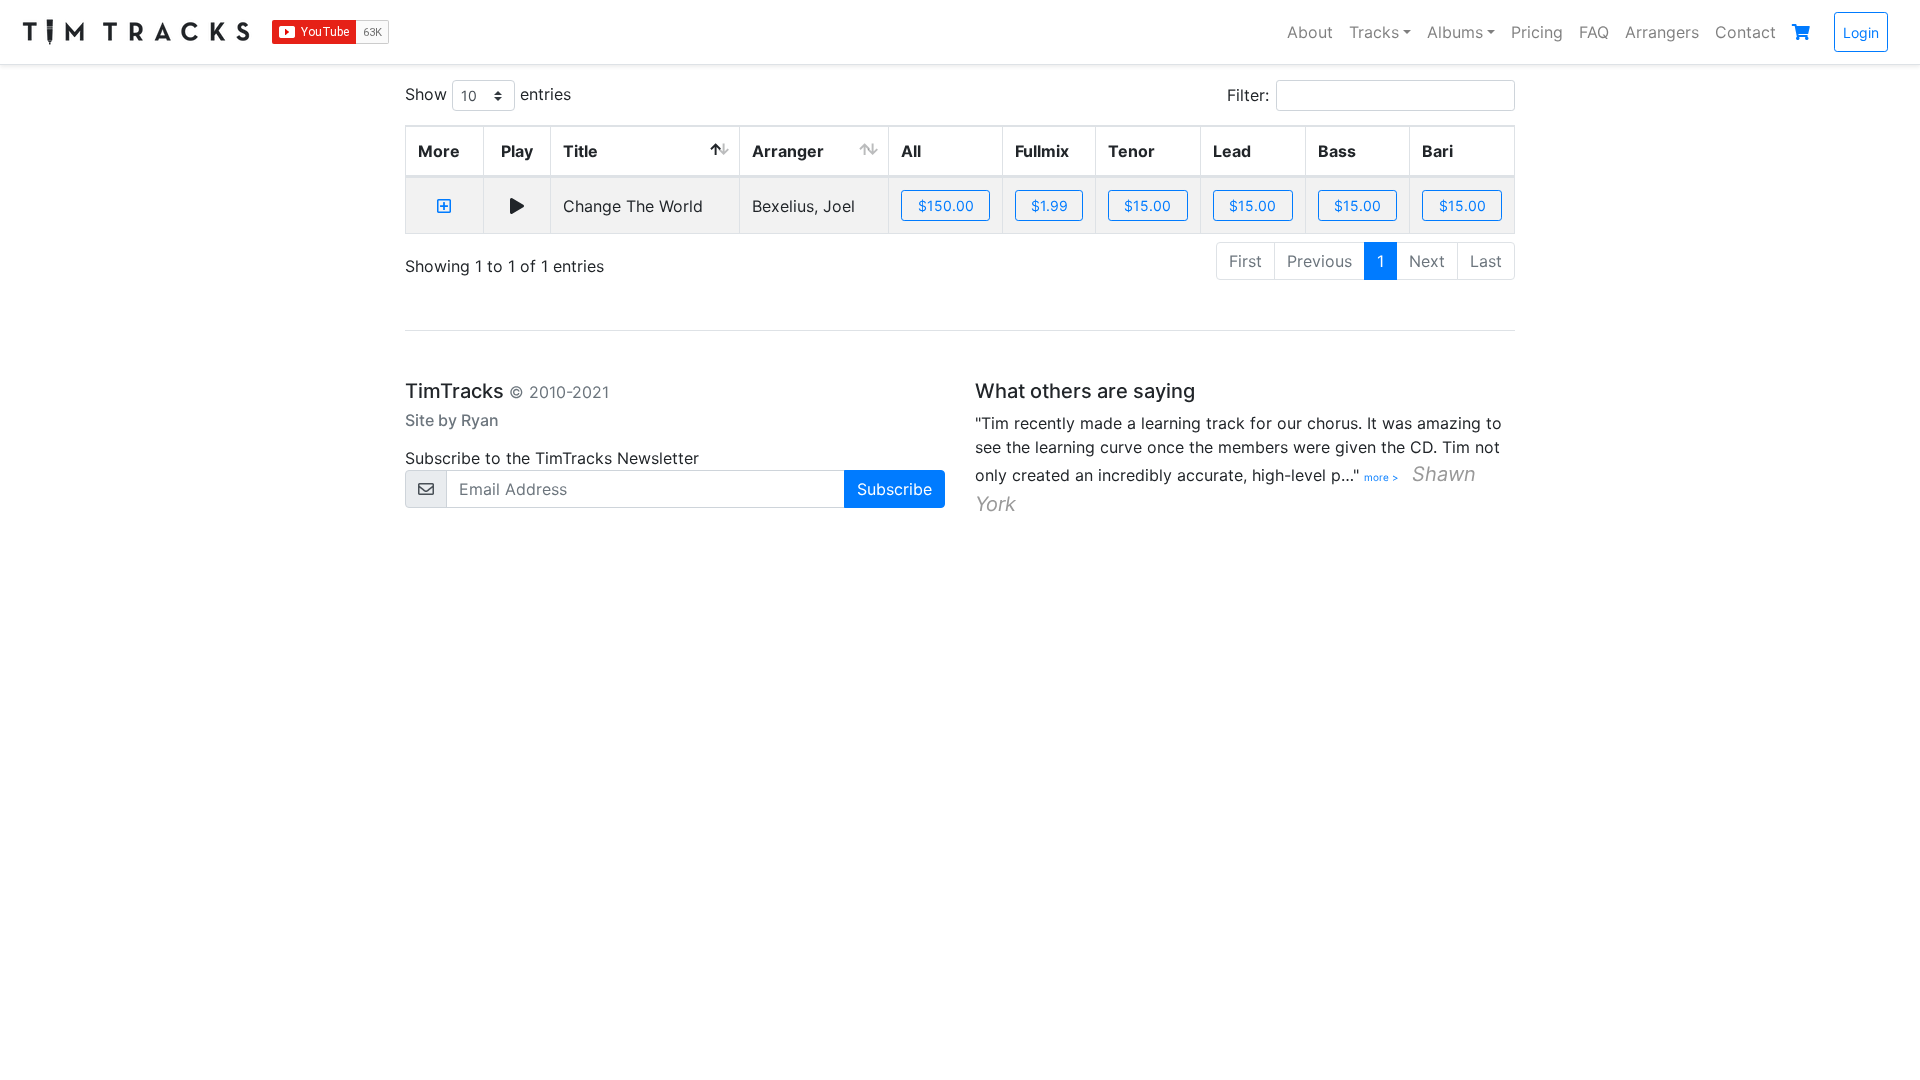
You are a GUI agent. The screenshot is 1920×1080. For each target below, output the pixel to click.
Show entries (488, 94)
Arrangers (1662, 32)
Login (1861, 32)
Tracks (1374, 32)
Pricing (1537, 32)
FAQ (1594, 32)
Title (580, 151)
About (1310, 32)
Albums (1455, 32)
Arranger (788, 151)
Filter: (1248, 95)
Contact (1745, 32)
